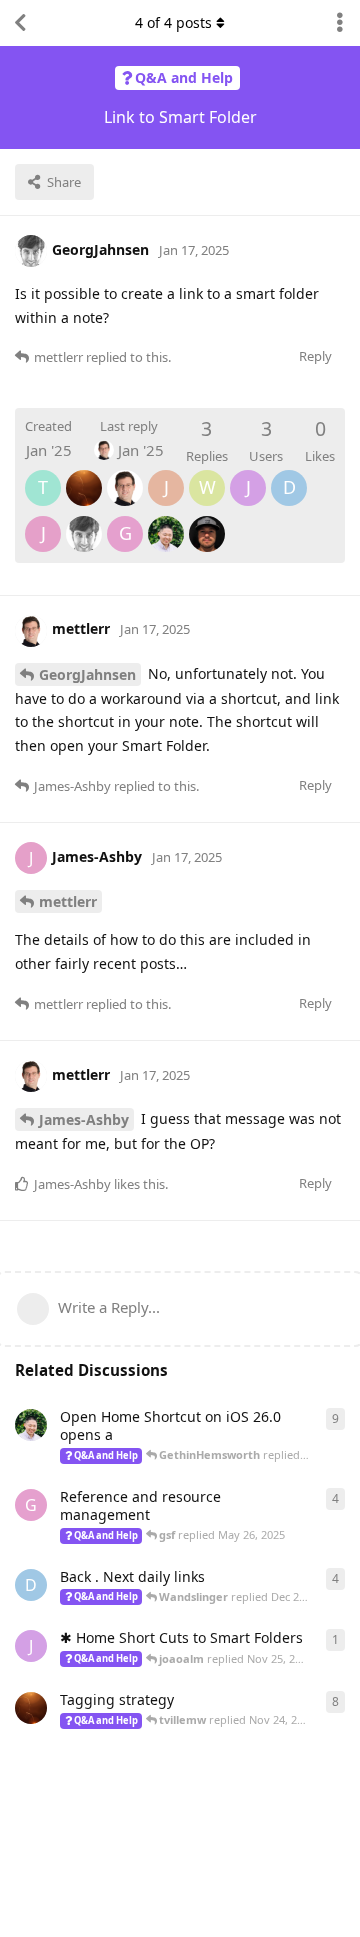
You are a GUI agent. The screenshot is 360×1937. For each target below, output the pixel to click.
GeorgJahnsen (87, 674)
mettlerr (68, 901)
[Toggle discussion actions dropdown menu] (340, 23)
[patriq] (84, 474)
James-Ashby (84, 1119)
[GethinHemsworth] (207, 520)
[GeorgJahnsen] (84, 520)
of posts (173, 22)
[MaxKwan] (166, 520)
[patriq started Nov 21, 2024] (31, 1708)
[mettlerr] (125, 474)
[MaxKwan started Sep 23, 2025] (31, 1425)
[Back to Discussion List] (20, 23)
